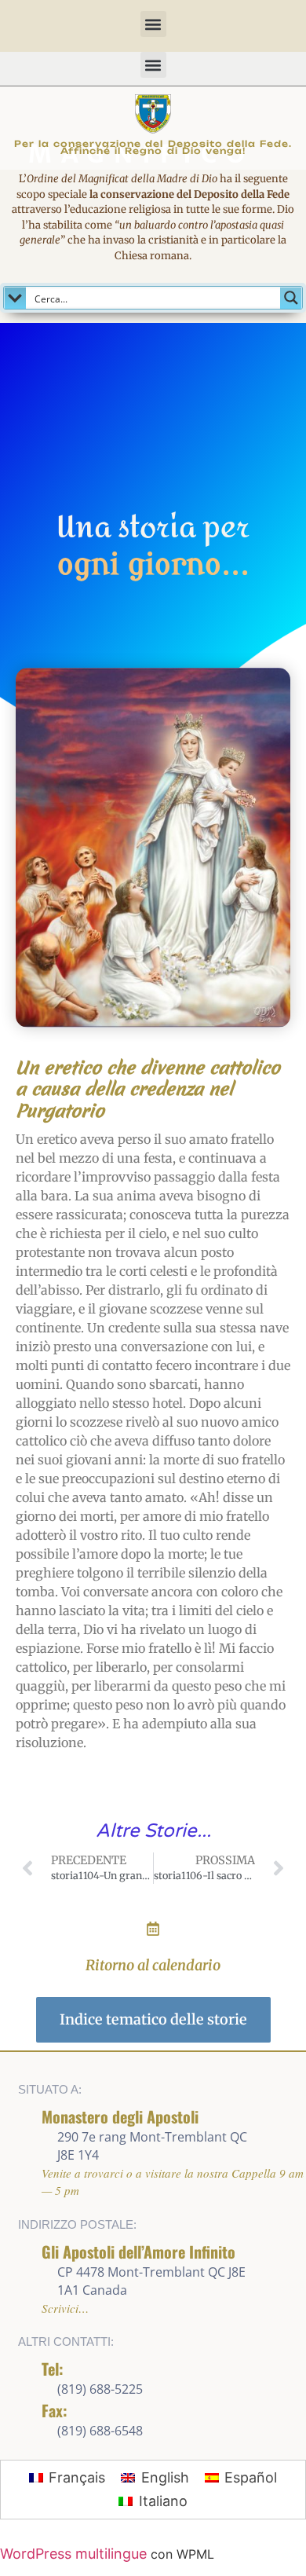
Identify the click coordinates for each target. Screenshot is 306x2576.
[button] (153, 24)
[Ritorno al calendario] (153, 1929)
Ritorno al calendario (153, 1965)
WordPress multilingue (73, 2554)
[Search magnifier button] (291, 298)
